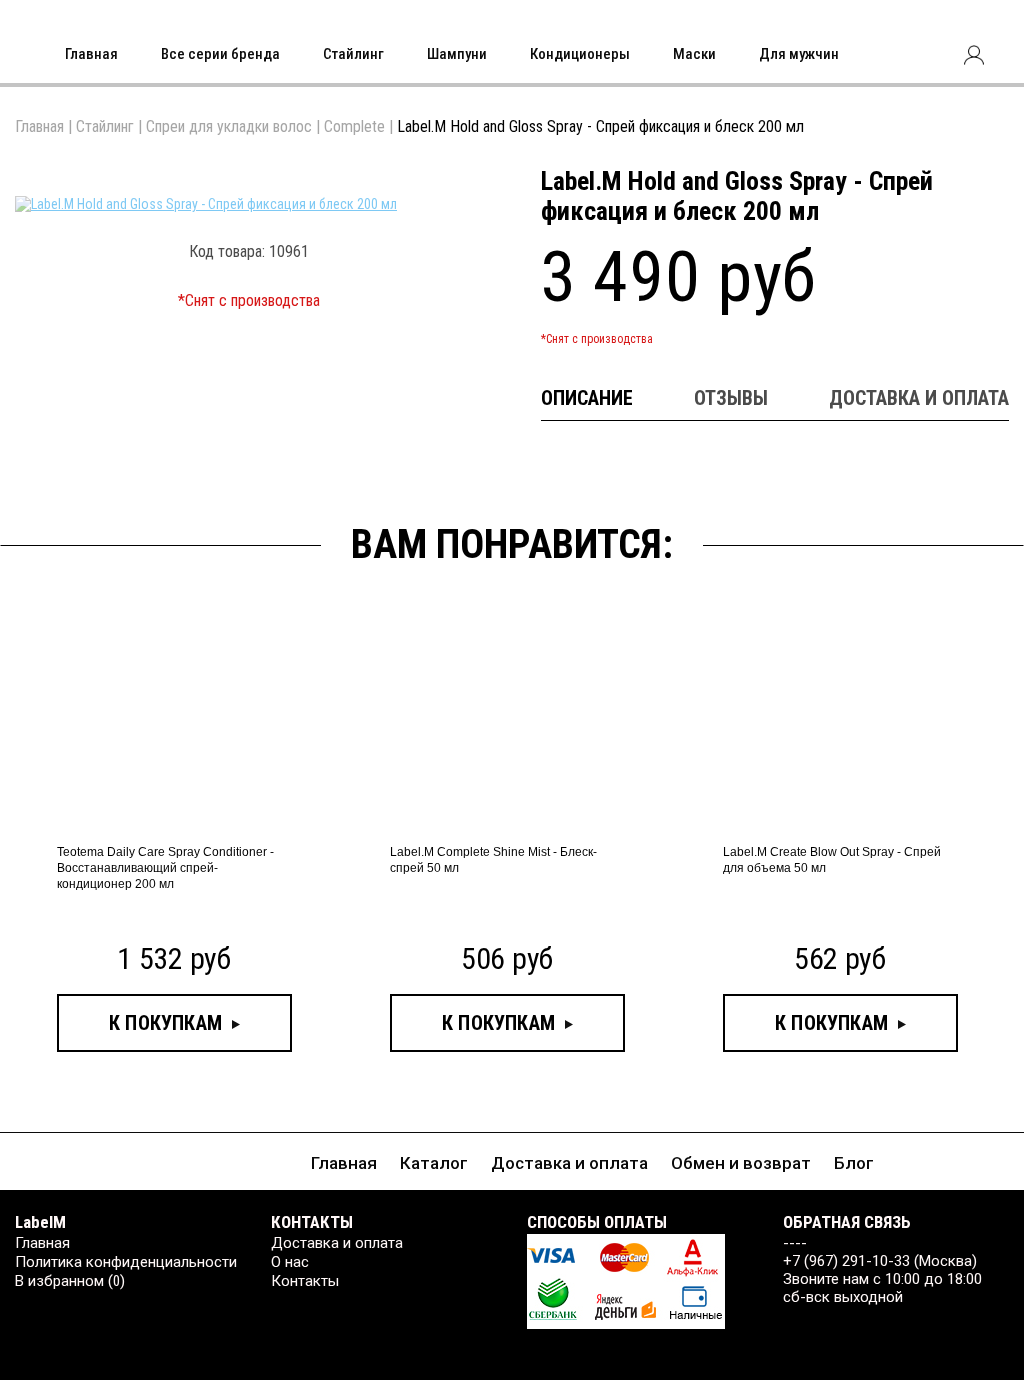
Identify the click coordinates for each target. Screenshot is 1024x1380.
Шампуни (457, 54)
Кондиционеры (580, 54)
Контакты (305, 1281)
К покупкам (165, 1023)
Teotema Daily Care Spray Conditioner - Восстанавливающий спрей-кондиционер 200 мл (165, 868)
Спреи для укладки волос (229, 126)
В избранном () (70, 1281)
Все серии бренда (220, 54)
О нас (290, 1262)
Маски (694, 54)
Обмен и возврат (741, 1163)
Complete (354, 126)
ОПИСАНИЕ (587, 398)
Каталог (434, 1163)
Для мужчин (799, 54)
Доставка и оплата (569, 1163)
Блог (854, 1163)
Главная (91, 54)
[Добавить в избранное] (461, 186)
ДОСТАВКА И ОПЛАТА (919, 398)
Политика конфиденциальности (126, 1262)
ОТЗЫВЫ (731, 398)
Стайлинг (353, 54)
